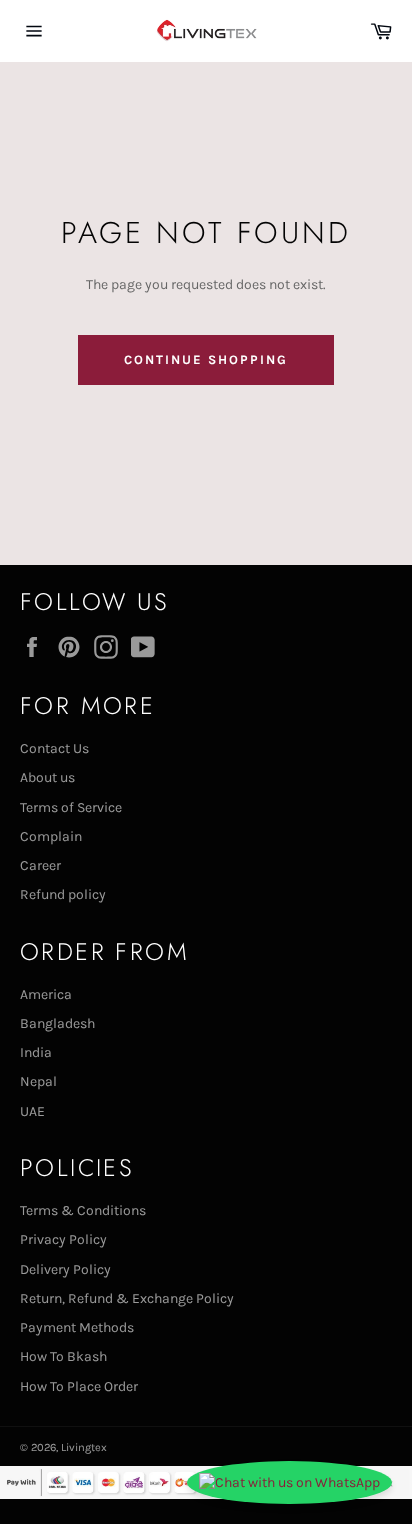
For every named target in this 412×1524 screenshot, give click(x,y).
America (46, 994)
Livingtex (84, 1447)
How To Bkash (63, 1356)
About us (47, 777)
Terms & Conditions (83, 1210)
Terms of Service (71, 807)
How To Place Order (79, 1386)
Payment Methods (77, 1327)
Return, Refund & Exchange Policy (127, 1298)
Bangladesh (57, 1023)
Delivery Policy (65, 1269)
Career (40, 865)
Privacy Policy (63, 1239)
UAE (32, 1111)
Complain (51, 836)
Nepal (38, 1081)
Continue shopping (205, 359)
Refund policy (63, 894)
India (36, 1052)
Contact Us (54, 748)
